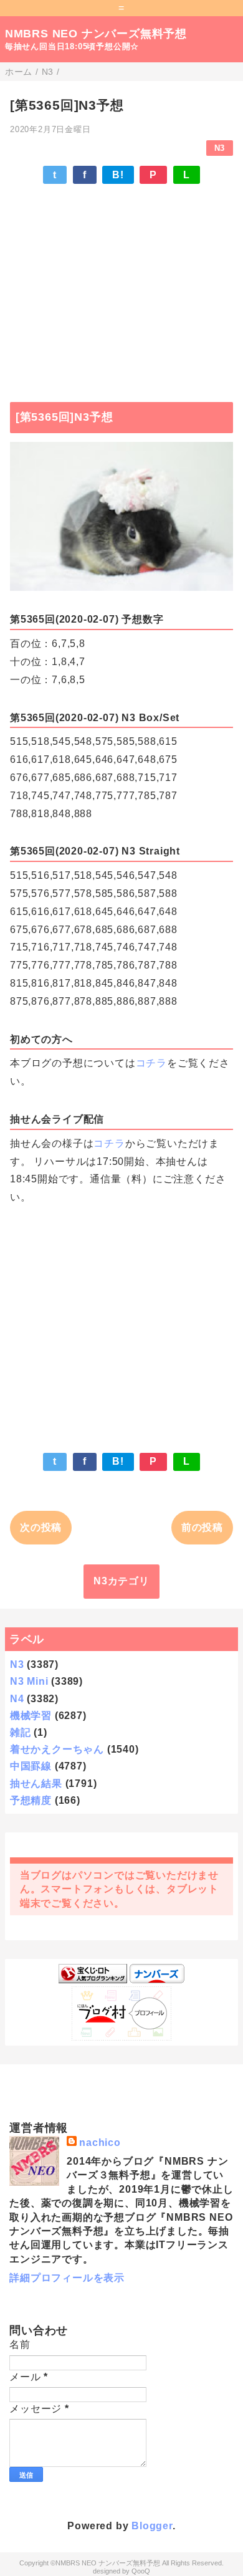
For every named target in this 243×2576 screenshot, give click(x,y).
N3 (220, 148)
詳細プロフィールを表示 (67, 2278)
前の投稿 (202, 1527)
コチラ (151, 1063)
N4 (17, 1699)
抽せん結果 (36, 1784)
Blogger (152, 2526)
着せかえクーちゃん (57, 1749)
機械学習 (31, 1716)
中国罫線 (31, 1766)
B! (118, 175)
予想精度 (31, 1800)
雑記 (21, 1732)
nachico (100, 2143)
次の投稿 (41, 1527)
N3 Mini (29, 1681)
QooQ (141, 2571)
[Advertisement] (121, 287)
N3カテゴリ (121, 1581)
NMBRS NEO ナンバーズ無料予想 (96, 34)
